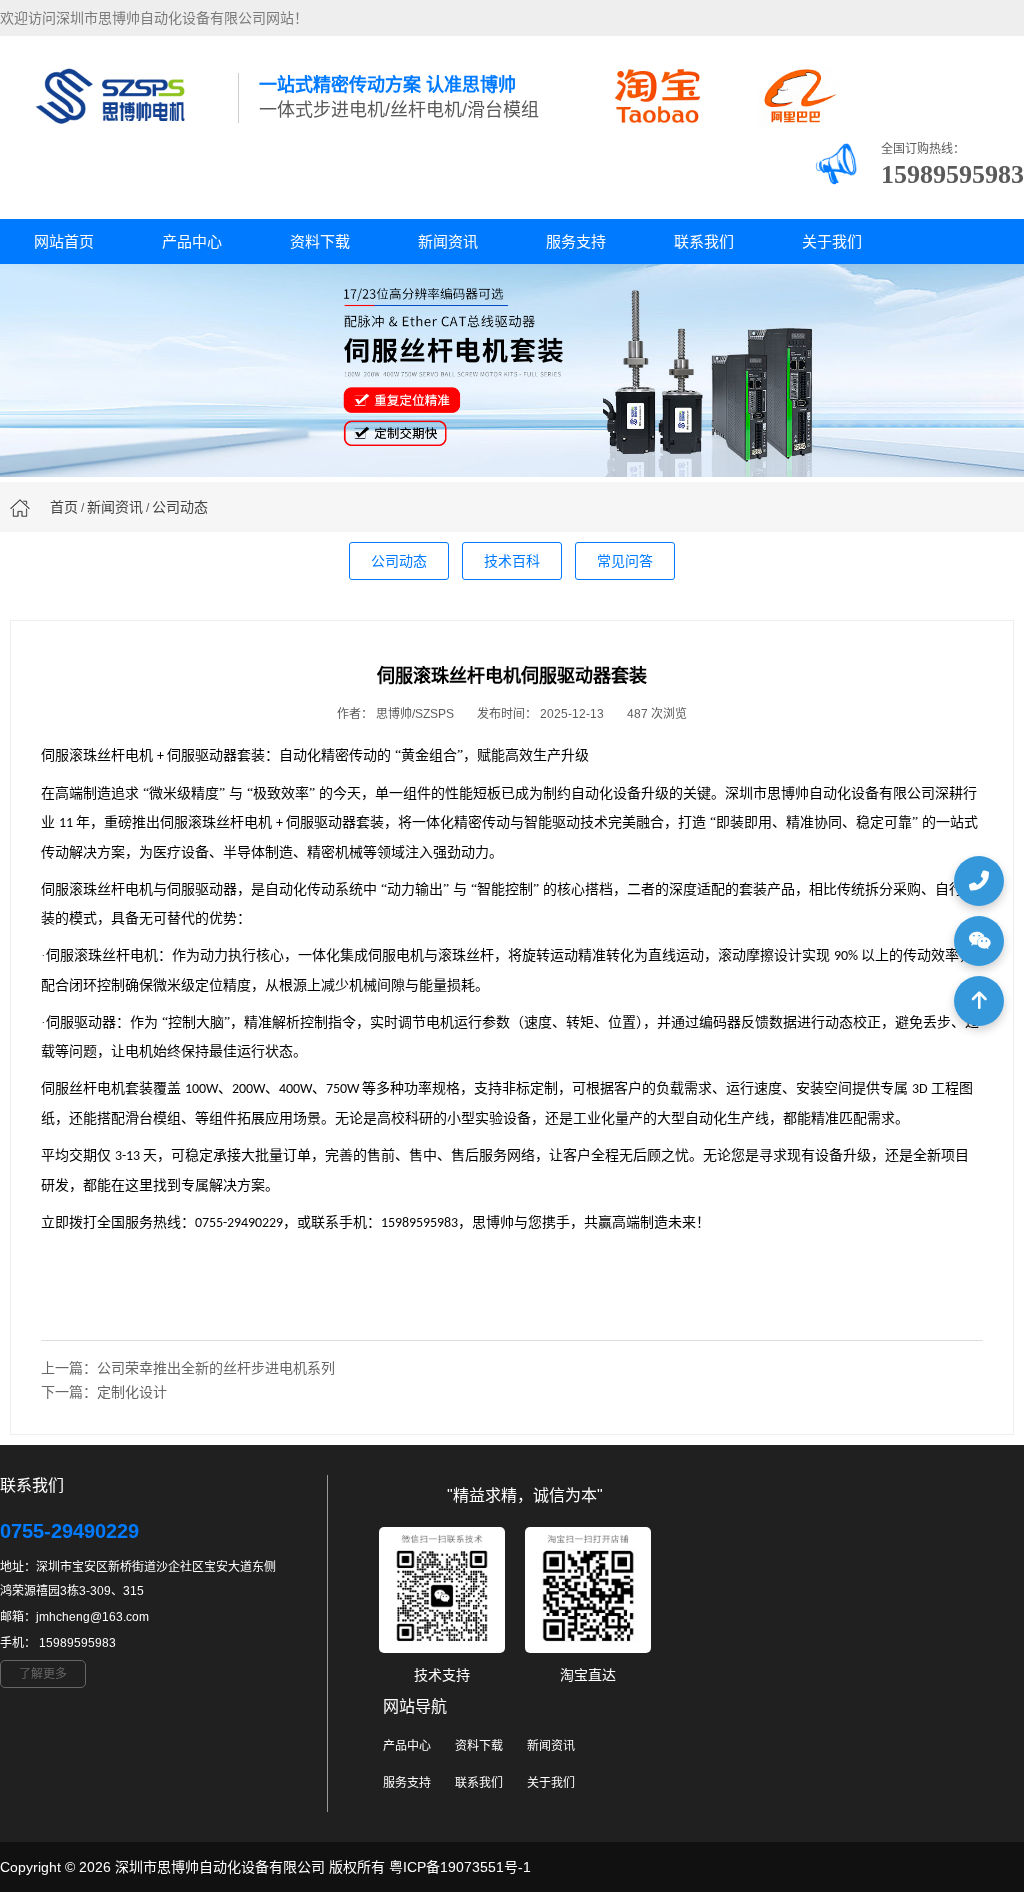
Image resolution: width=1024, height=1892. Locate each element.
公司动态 (180, 507)
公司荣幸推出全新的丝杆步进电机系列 (216, 1368)
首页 (64, 507)
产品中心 (192, 241)
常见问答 (625, 561)
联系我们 (704, 241)
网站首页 (64, 241)
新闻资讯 (448, 241)
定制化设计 (132, 1392)
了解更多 (43, 1674)
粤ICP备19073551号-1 (460, 1867)
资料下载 (320, 241)
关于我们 (832, 241)
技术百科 (512, 561)
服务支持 (576, 241)
